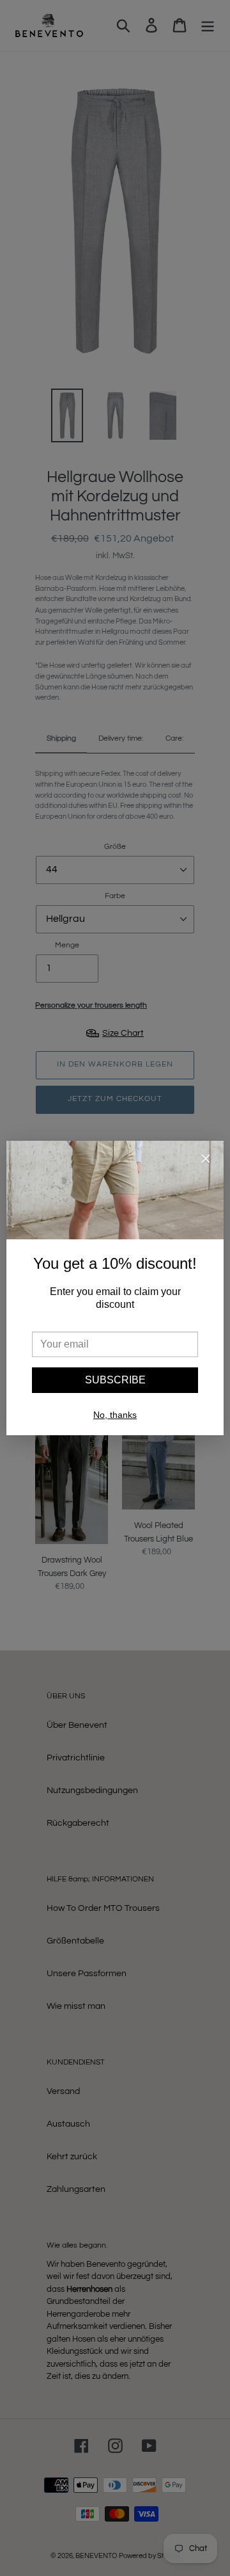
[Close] (206, 1161)
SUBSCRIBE (115, 1380)
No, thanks (115, 1415)
